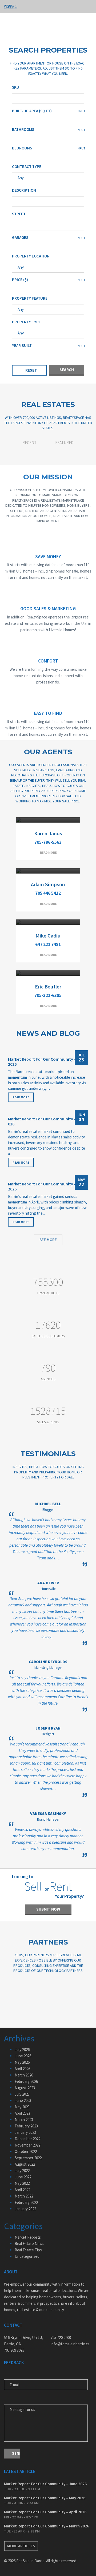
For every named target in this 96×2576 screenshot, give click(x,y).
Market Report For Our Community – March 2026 (47, 2526)
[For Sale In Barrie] (11, 7)
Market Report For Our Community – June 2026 (47, 1062)
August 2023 (25, 2088)
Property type (26, 322)
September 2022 (28, 2158)
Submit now (48, 1909)
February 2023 (26, 2126)
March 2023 (24, 2120)
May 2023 (22, 2107)
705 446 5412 (48, 893)
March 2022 (24, 2196)
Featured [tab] (64, 443)
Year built (22, 345)
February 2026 (26, 2081)
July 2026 (22, 2050)
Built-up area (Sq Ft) (32, 111)
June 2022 (23, 2177)
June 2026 (23, 2056)
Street (19, 214)
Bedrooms (22, 148)
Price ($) (20, 280)
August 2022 (25, 2164)
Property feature (30, 298)
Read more (48, 852)
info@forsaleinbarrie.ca (70, 2344)
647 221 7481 (48, 944)
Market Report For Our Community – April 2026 (47, 1186)
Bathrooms (23, 129)
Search (67, 370)
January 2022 (25, 2209)
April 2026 (22, 2069)
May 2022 (22, 2183)
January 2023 (25, 2132)
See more (48, 1240)
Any (21, 178)
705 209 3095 (14, 2350)
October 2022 (26, 2151)
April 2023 (22, 2113)
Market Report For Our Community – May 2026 (48, 1121)
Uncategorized (27, 2256)
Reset (31, 370)
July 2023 (22, 2094)
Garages (20, 237)
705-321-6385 (48, 995)
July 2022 (22, 2171)
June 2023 (23, 2100)
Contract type (27, 167)
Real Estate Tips (28, 2250)
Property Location (31, 256)
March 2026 (24, 2075)
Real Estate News (29, 2244)
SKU (16, 87)
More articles (21, 2546)
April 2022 (22, 2190)
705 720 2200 (61, 2338)
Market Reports (28, 2237)
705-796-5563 (48, 842)
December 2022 (27, 2139)
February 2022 (26, 2202)
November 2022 (27, 2145)
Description (24, 190)
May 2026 (22, 2062)
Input (81, 111)
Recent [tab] (29, 443)
